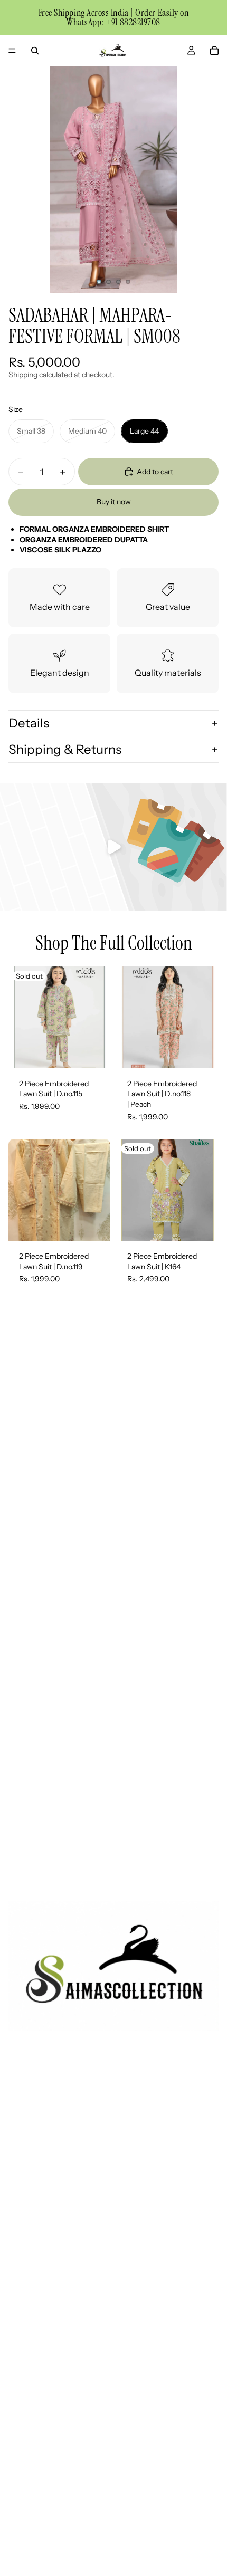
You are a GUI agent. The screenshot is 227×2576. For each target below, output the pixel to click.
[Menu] (12, 51)
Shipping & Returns (65, 749)
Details (29, 723)
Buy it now (114, 502)
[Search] (35, 51)
